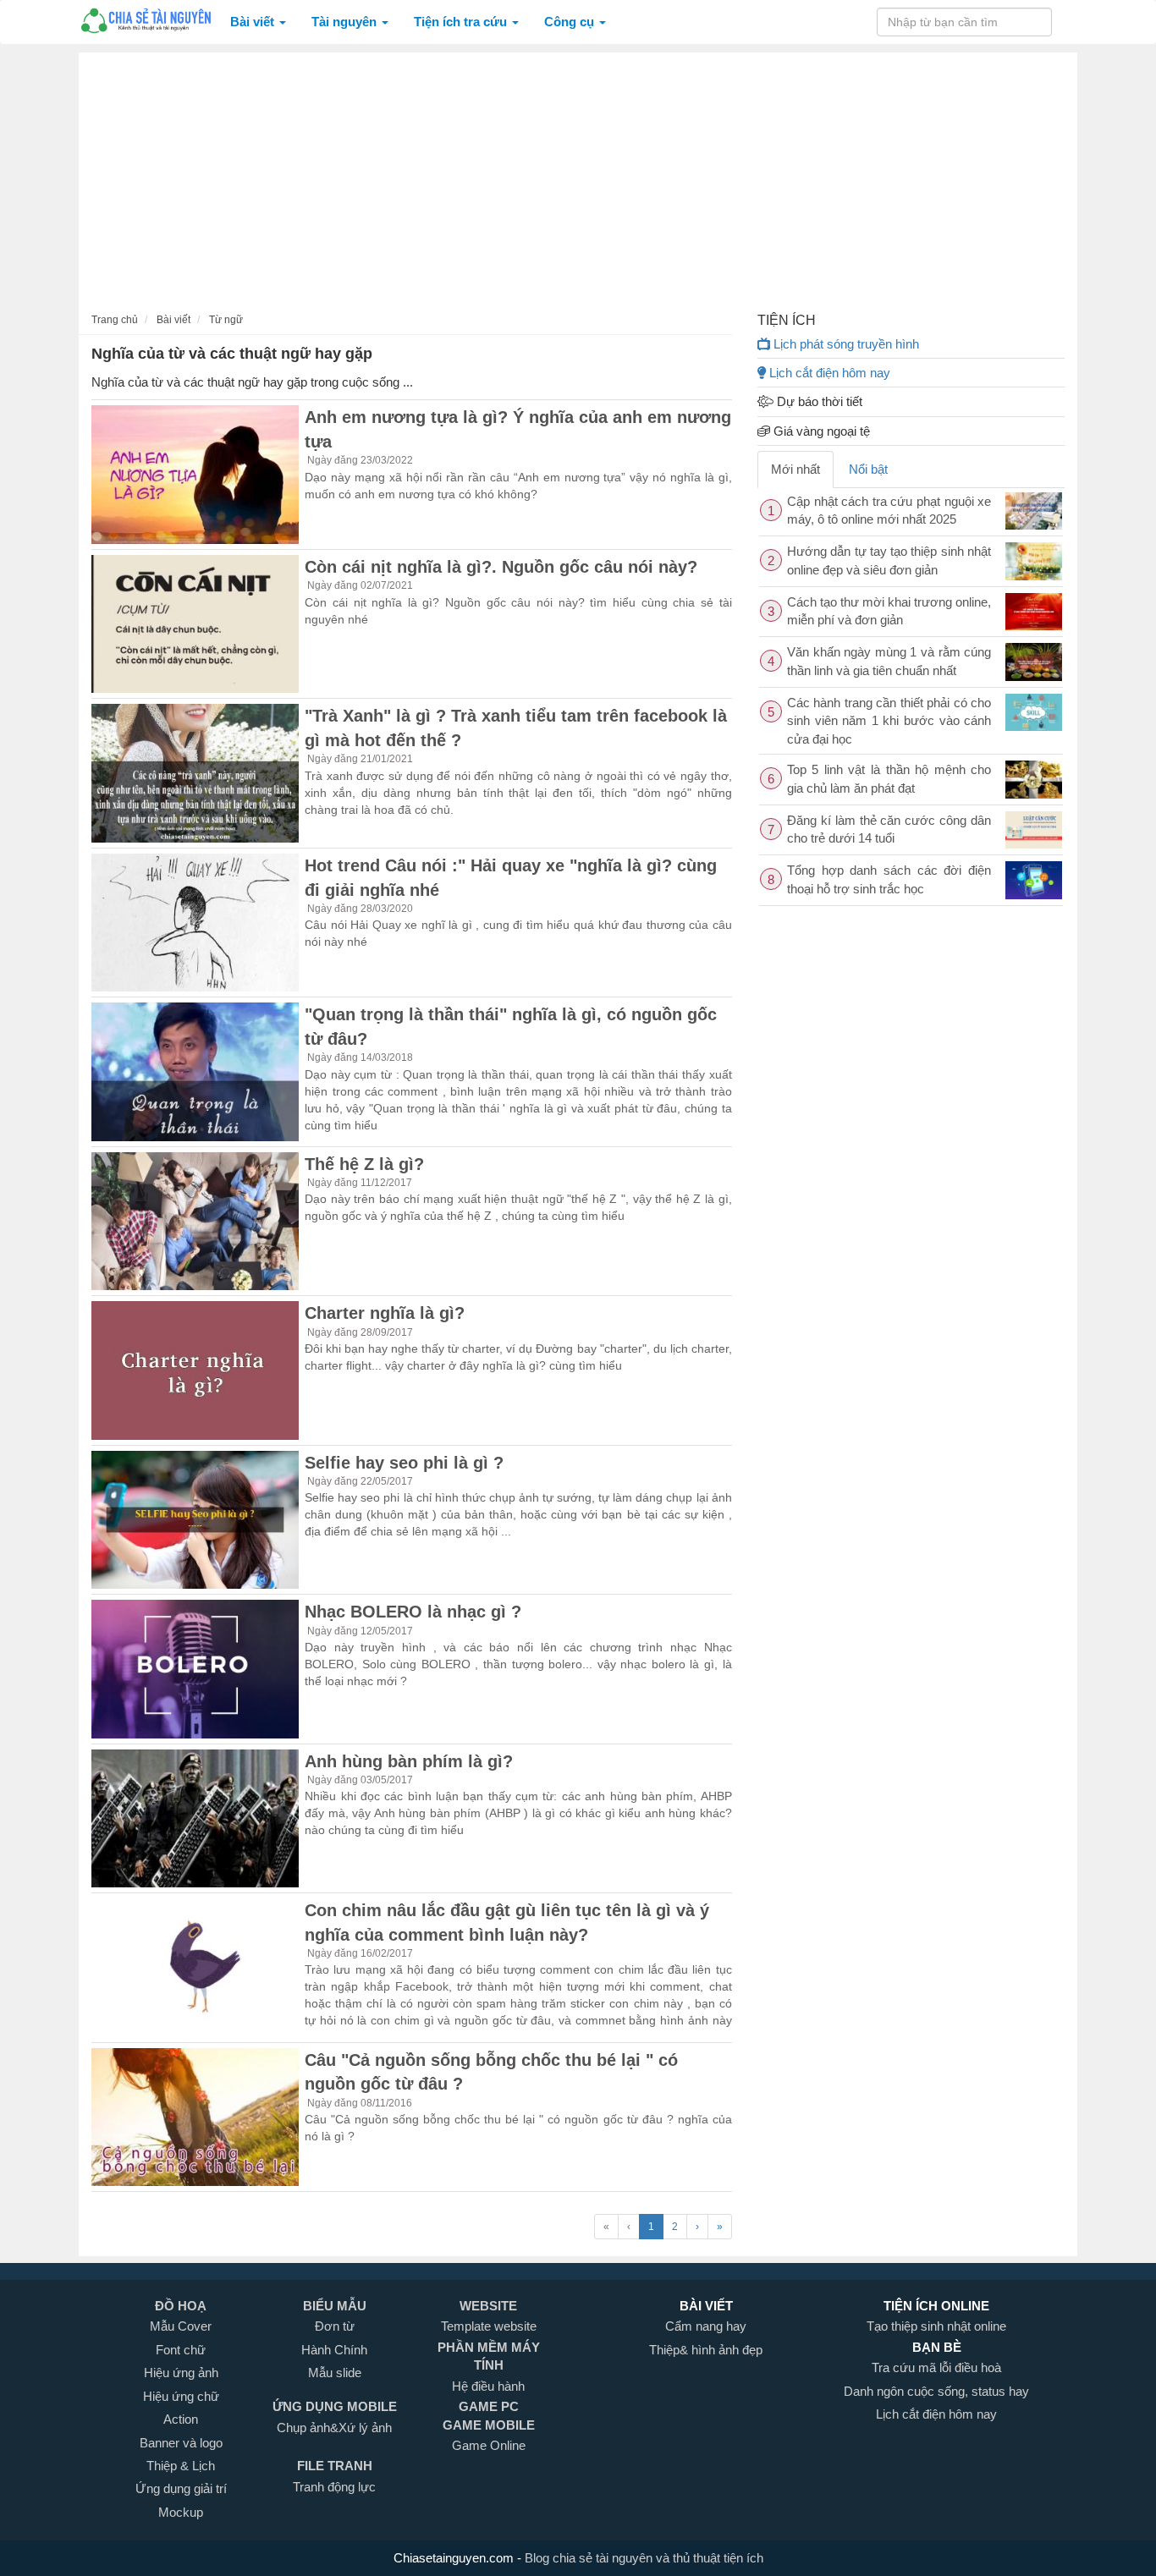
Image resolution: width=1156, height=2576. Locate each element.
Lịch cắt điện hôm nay (828, 373)
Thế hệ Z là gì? (364, 1164)
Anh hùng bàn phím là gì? (409, 1761)
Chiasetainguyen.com (455, 2558)
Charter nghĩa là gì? (385, 1313)
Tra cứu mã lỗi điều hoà (936, 2367)
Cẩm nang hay (706, 2326)
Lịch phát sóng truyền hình (845, 344)
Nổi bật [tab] (868, 469)
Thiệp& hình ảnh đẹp (706, 2350)
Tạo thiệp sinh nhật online (936, 2326)
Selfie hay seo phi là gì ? (404, 1463)
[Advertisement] (578, 179)
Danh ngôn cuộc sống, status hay (936, 2391)
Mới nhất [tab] (795, 469)
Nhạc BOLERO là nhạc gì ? (413, 1612)
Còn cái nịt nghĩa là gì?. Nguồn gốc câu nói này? (501, 567)
